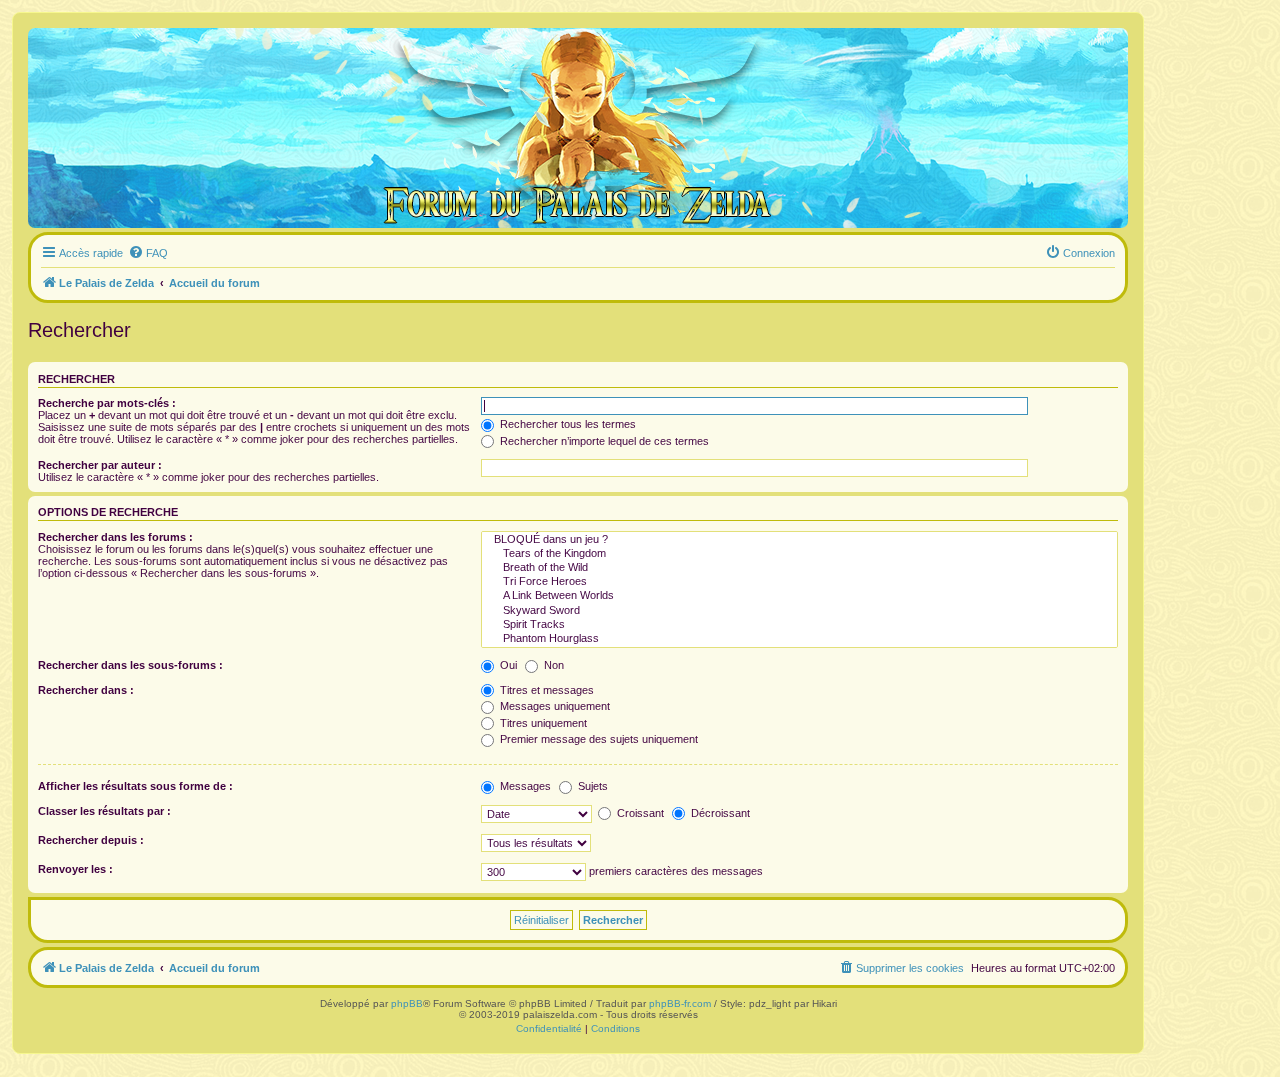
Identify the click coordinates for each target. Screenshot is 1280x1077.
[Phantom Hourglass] (799, 639)
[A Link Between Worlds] (799, 596)
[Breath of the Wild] (799, 568)
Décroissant (719, 813)
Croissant (639, 813)
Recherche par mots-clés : (107, 403)
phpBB (407, 1003)
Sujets (591, 786)
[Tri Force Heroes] (799, 582)
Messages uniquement (553, 706)
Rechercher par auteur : (100, 465)
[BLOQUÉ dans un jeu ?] (799, 540)
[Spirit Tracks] (799, 625)
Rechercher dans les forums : (115, 537)
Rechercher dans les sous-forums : (130, 665)
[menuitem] (148, 253)
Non (552, 665)
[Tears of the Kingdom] (799, 554)
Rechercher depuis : (91, 840)
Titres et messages (545, 690)
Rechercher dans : (86, 690)
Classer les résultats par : (104, 811)
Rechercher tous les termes (566, 424)
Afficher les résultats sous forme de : (135, 786)
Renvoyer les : (75, 869)
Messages (524, 786)
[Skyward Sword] (799, 611)
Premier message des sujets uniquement (597, 739)
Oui (507, 665)
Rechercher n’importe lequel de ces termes (603, 441)
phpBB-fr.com (680, 1003)
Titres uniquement (542, 723)
